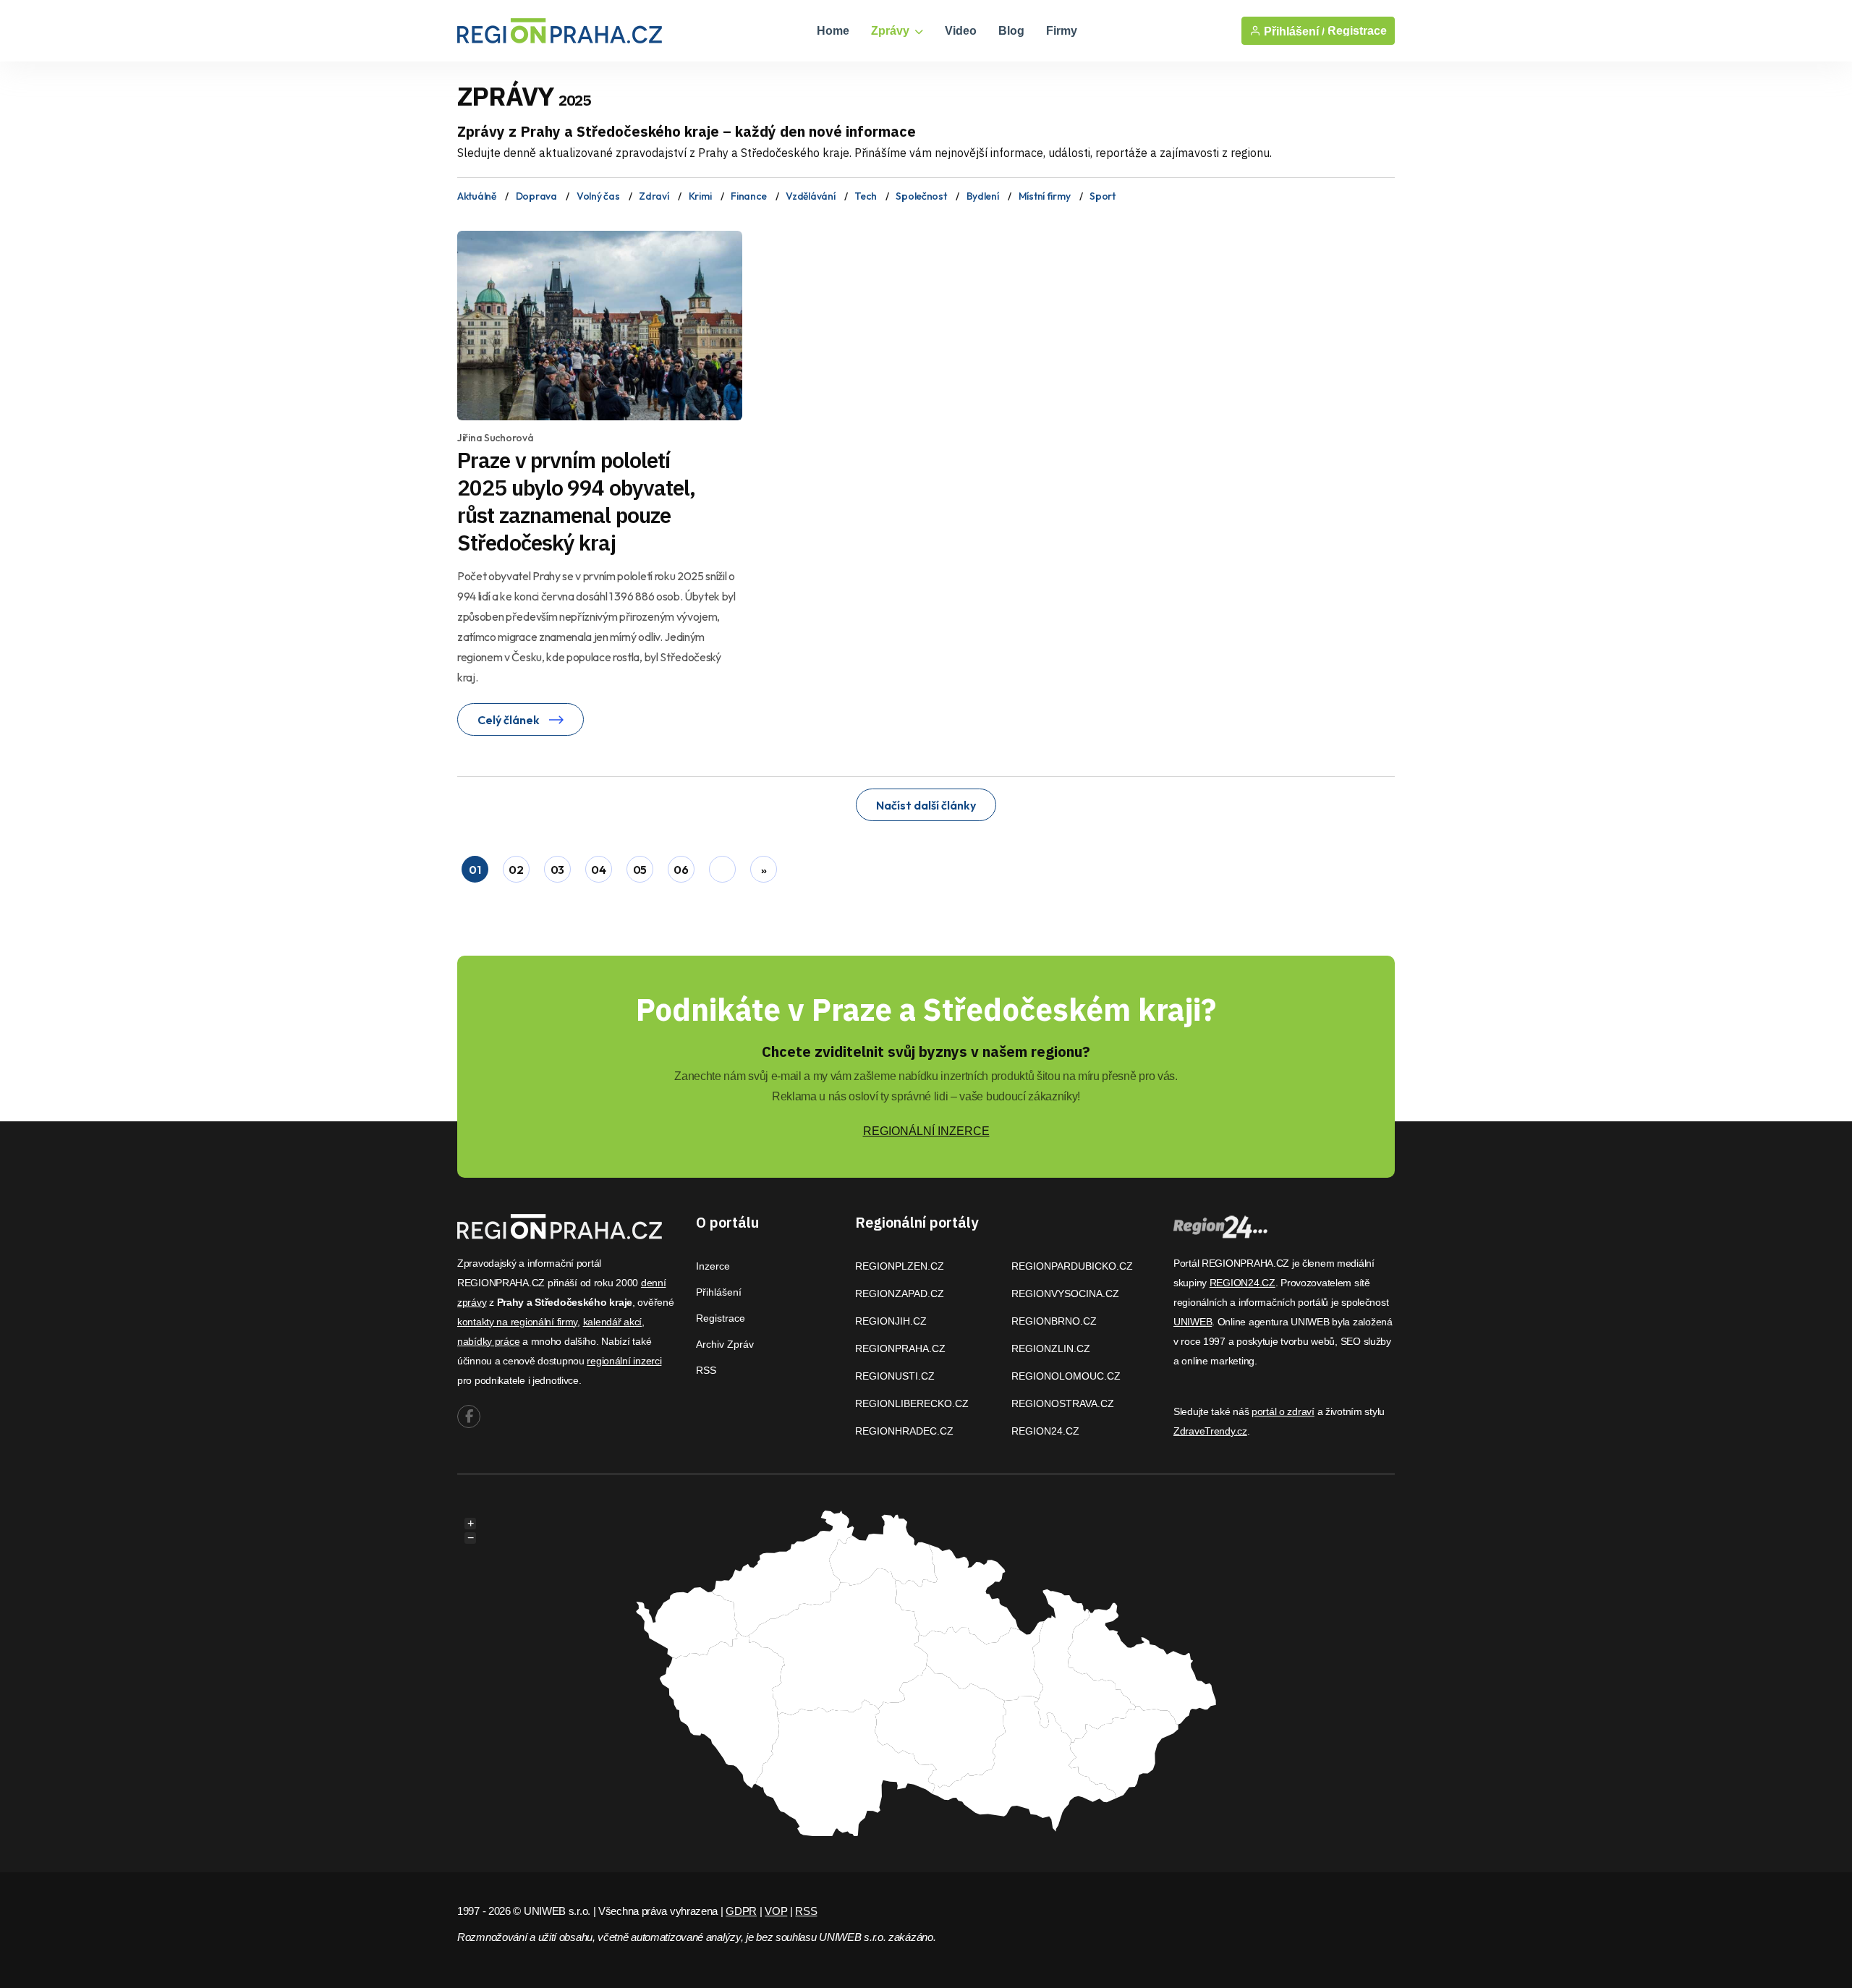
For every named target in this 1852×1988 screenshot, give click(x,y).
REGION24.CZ (1045, 1431)
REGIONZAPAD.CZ (900, 1294)
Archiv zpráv (725, 1344)
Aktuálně (477, 196)
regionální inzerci (624, 1361)
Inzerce (713, 1266)
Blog (1011, 31)
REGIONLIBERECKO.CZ (912, 1403)
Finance (748, 196)
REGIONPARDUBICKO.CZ (1072, 1266)
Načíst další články (926, 805)
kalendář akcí (612, 1322)
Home (833, 31)
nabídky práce (488, 1341)
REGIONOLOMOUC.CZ (1066, 1376)
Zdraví (654, 196)
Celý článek (510, 720)
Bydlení (983, 196)
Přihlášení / (1293, 31)
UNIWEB (1193, 1322)
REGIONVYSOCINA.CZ (1065, 1294)
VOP (776, 1911)
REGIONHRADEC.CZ (904, 1431)
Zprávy (892, 31)
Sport (1103, 196)
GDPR (741, 1911)
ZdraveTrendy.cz (1210, 1431)
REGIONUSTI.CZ (895, 1376)
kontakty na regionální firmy (517, 1322)
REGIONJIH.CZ (891, 1321)
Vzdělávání (810, 196)
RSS (706, 1370)
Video (961, 31)
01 (475, 870)
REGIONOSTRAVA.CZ (1063, 1403)
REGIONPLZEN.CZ (900, 1266)
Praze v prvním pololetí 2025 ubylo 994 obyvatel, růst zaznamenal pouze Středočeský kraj (576, 501)
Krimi (700, 196)
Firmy (1062, 31)
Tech (865, 196)
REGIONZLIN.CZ (1051, 1348)
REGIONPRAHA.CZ (900, 1348)
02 (516, 870)
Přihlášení (719, 1292)
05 (640, 870)
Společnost (921, 196)
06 (681, 870)
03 (557, 870)
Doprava (536, 196)
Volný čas (598, 196)
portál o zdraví (1283, 1411)
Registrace (1357, 31)
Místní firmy (1045, 196)
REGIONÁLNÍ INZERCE (926, 1131)
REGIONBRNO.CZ (1054, 1321)
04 (598, 870)
